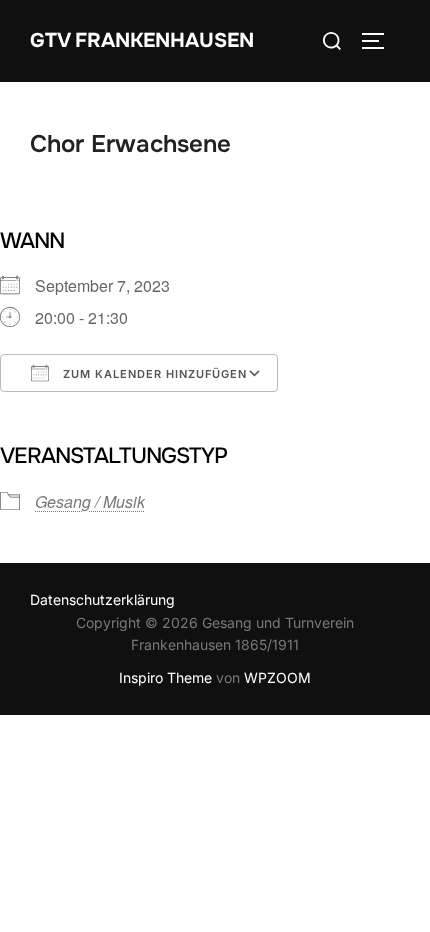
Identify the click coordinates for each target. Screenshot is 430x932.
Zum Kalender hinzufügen (153, 374)
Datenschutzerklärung (102, 599)
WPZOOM (277, 677)
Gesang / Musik (90, 501)
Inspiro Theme (165, 677)
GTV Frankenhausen (142, 40)
